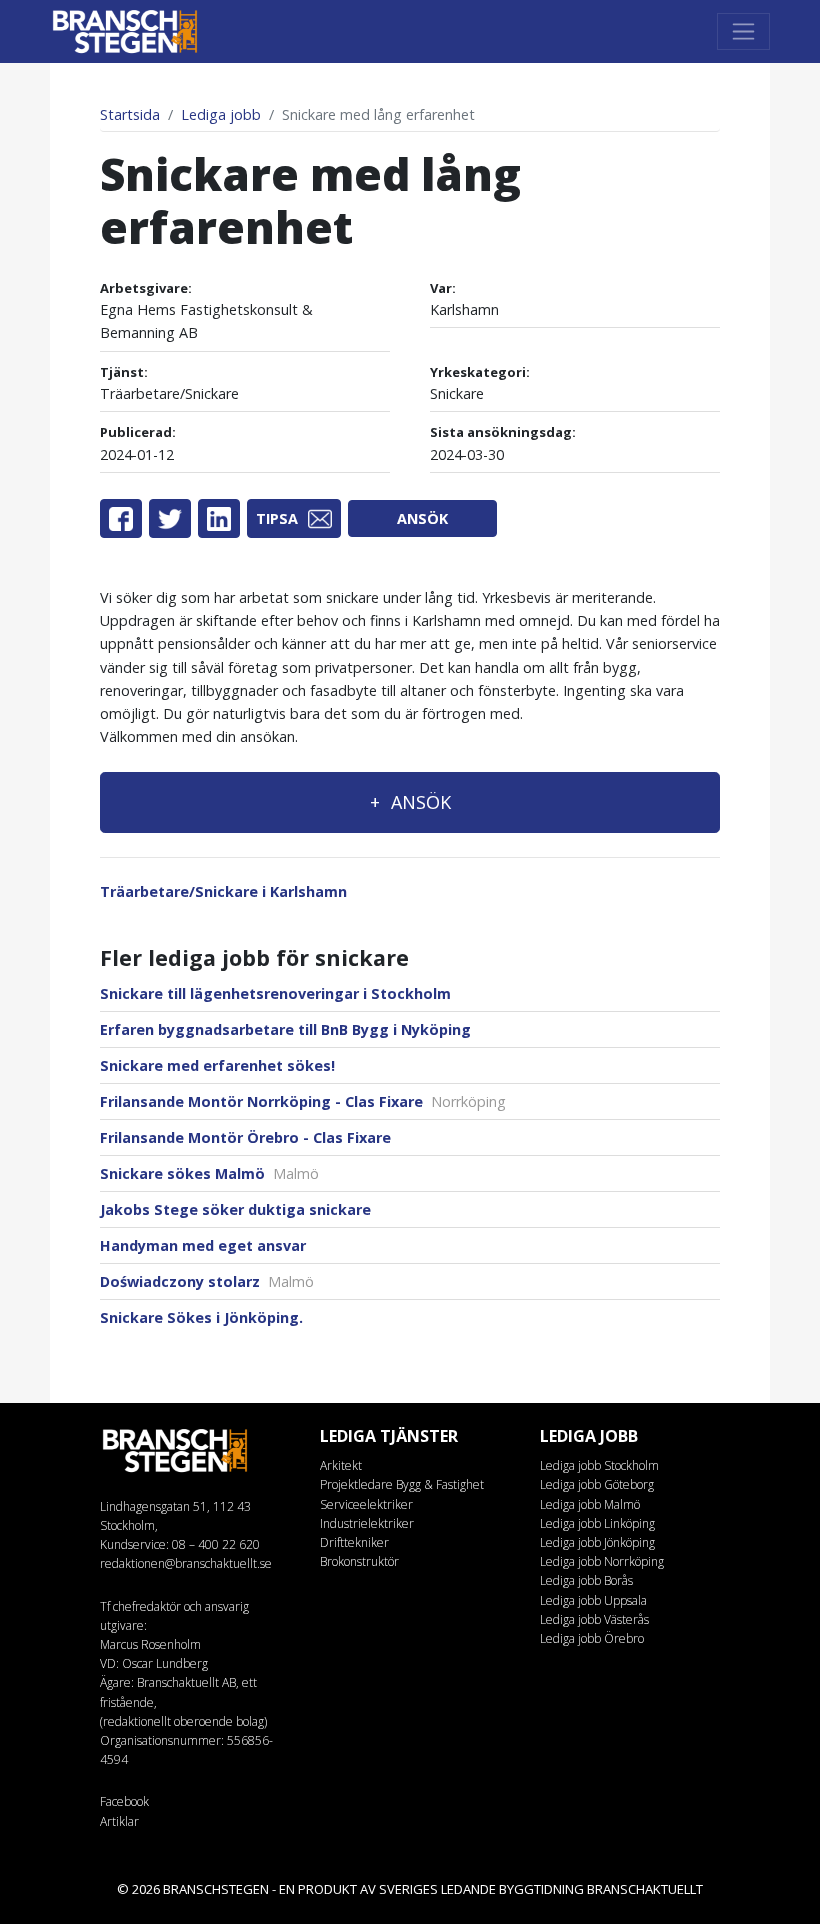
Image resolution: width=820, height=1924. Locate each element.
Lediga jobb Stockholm (599, 1465)
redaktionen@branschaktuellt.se (186, 1563)
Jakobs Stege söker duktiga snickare (235, 1209)
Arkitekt (341, 1465)
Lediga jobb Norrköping (602, 1561)
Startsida (130, 114)
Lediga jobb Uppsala (593, 1600)
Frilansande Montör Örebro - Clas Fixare (245, 1137)
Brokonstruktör (359, 1561)
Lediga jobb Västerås (594, 1619)
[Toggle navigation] (743, 31)
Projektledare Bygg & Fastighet (402, 1484)
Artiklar (119, 1821)
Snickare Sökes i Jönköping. (201, 1317)
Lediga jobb (221, 114)
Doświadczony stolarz (207, 1281)
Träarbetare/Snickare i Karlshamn (223, 891)
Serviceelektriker (366, 1504)
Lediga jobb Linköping (597, 1523)
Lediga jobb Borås (586, 1580)
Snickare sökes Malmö (209, 1173)
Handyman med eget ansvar (203, 1245)
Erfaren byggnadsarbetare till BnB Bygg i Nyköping (285, 1029)
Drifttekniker (354, 1542)
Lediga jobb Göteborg (597, 1484)
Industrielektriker (367, 1523)
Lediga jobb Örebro (592, 1638)
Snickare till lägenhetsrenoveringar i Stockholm (275, 993)
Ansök (422, 518)
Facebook (124, 1801)
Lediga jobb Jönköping (597, 1542)
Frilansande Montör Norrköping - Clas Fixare (303, 1101)
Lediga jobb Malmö (590, 1504)
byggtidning (541, 1889)
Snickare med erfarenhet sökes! (217, 1065)
